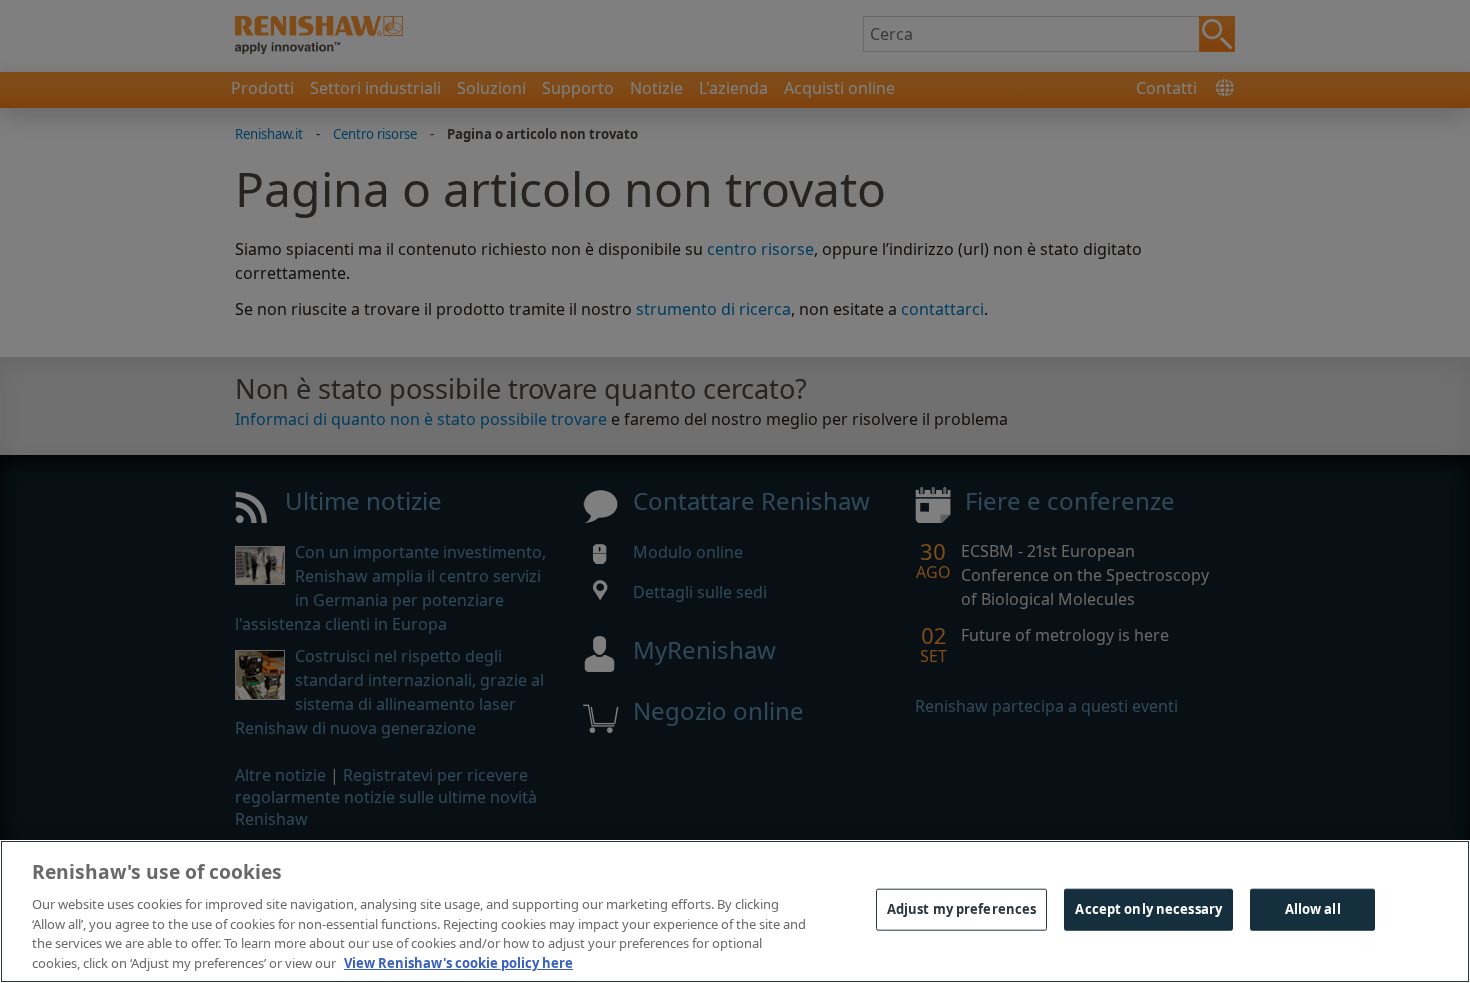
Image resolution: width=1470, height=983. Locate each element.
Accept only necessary (1148, 909)
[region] (735, 911)
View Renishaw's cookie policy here (458, 962)
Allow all (1313, 909)
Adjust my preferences (962, 909)
